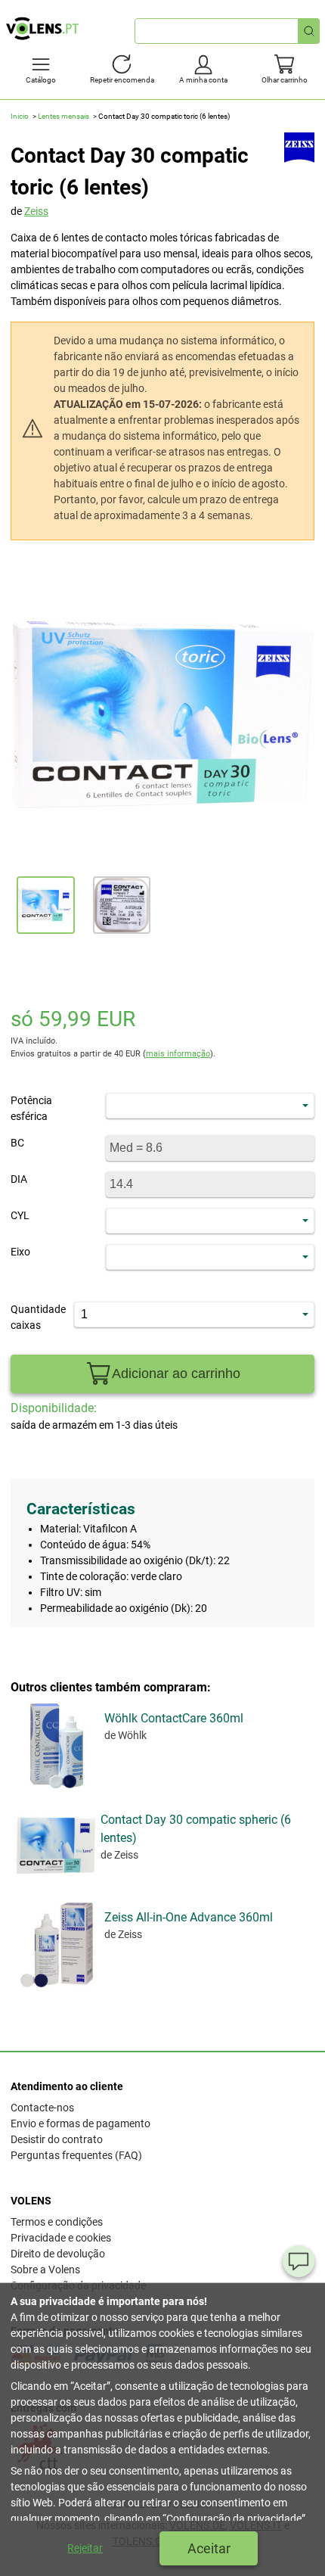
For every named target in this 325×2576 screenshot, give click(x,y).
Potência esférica (31, 1108)
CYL (20, 1215)
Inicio (20, 116)
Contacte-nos (42, 2108)
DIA (19, 1179)
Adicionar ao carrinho (176, 1374)
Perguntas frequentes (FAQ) (76, 2155)
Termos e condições (57, 2222)
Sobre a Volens (45, 2270)
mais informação (178, 1054)
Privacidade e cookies (61, 2238)
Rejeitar (85, 2548)
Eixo (20, 1252)
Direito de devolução (58, 2254)
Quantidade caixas (32, 1317)
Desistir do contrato (57, 2139)
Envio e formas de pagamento (80, 2123)
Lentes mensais (63, 116)
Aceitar (209, 2548)
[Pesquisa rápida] (309, 31)
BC (17, 1143)
